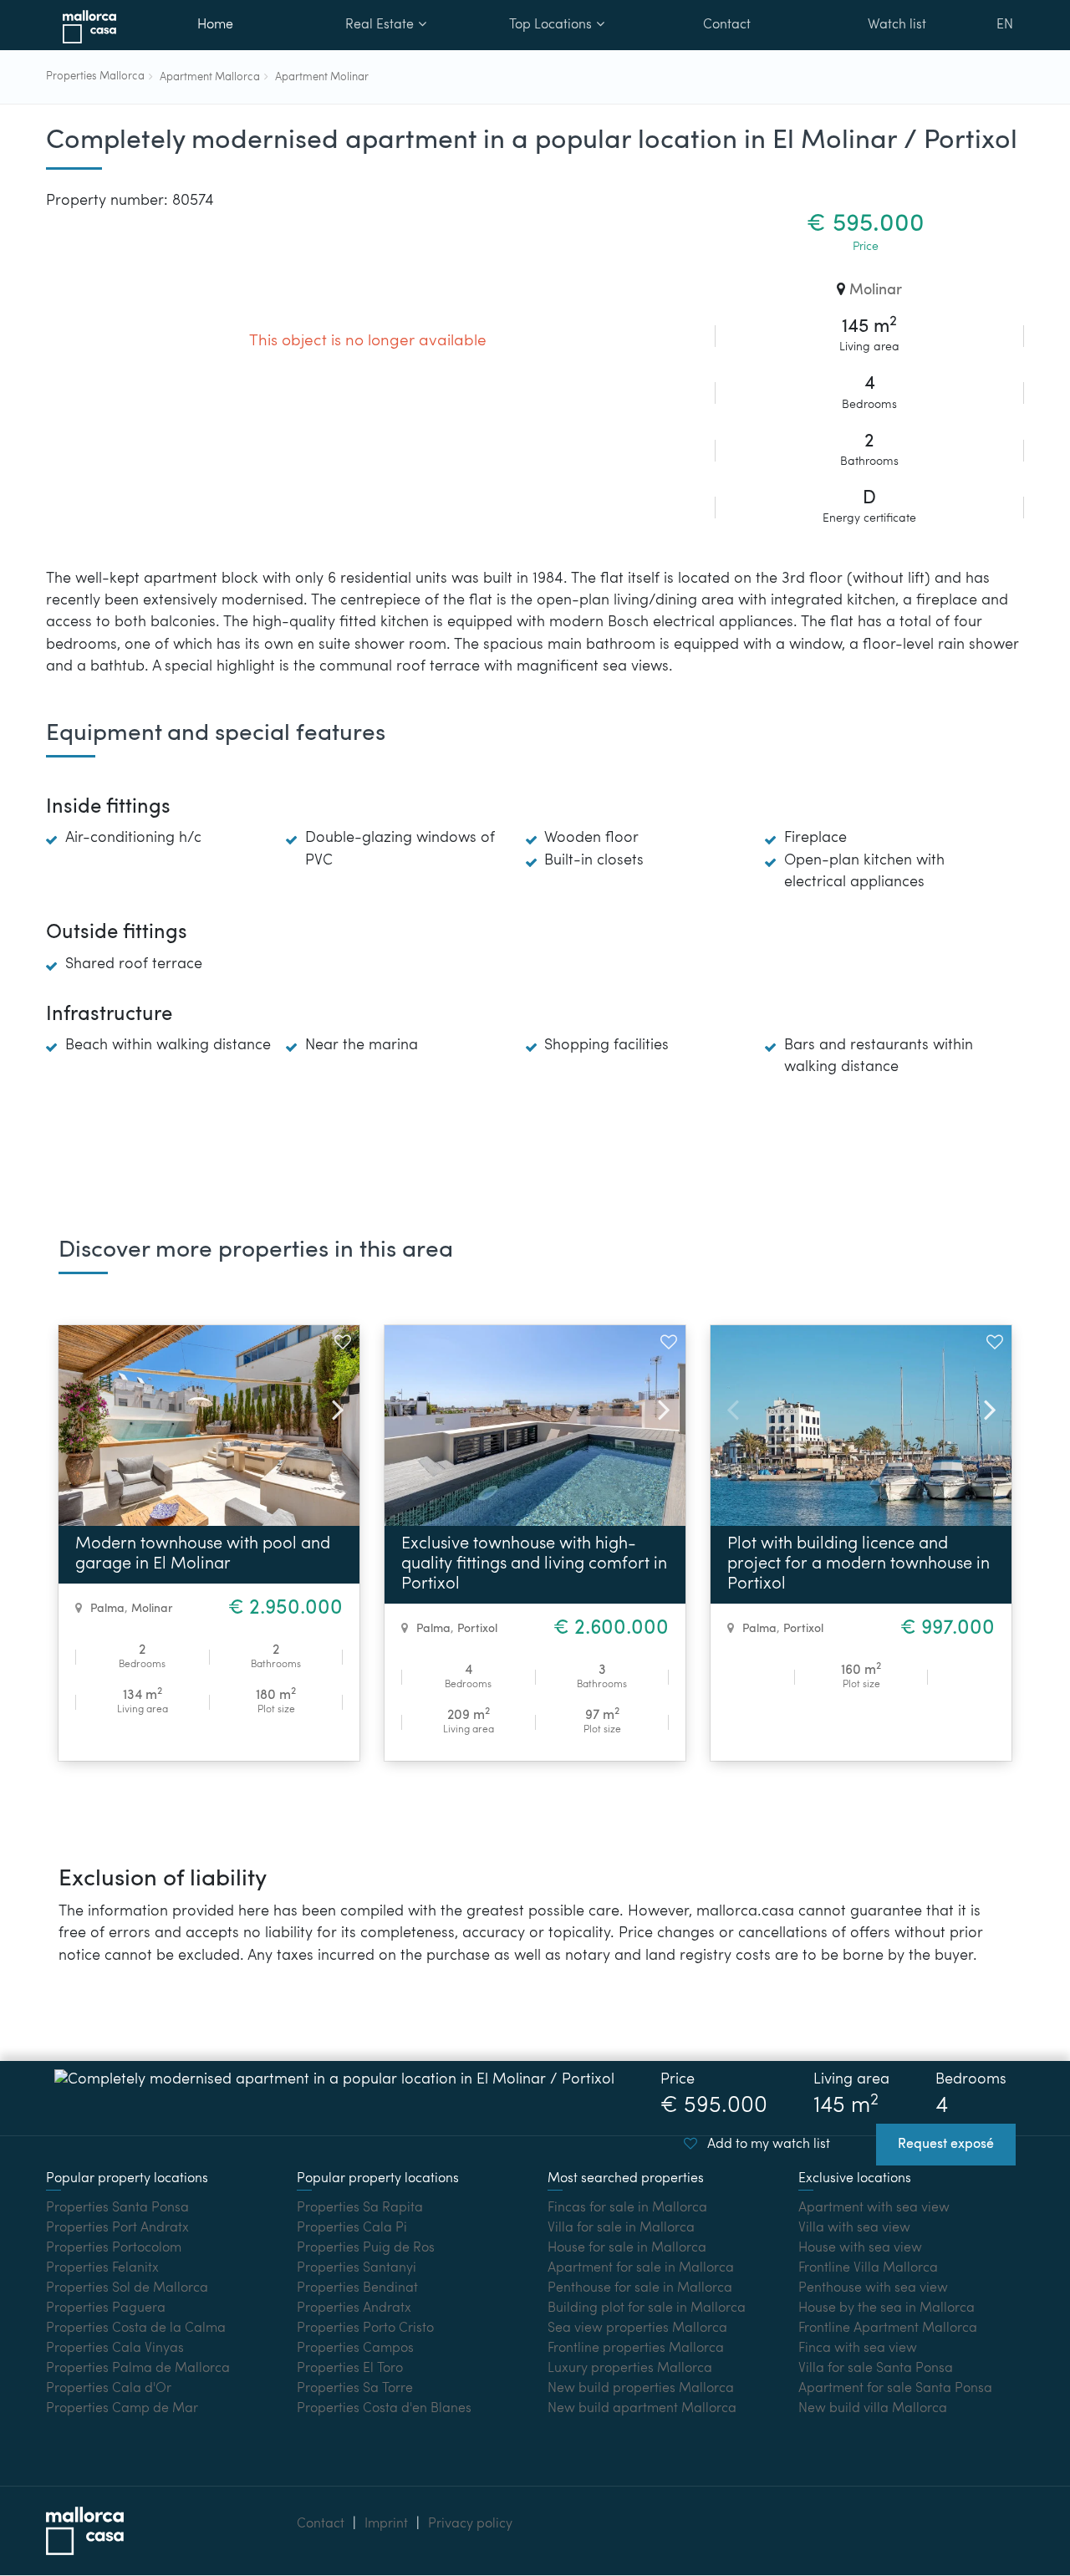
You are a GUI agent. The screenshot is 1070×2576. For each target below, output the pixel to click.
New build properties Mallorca (641, 2389)
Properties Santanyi (357, 2268)
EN (1005, 25)
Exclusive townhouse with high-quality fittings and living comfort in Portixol (534, 1564)
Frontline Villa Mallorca (868, 2268)
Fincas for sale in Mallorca (627, 2208)
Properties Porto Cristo (365, 2329)
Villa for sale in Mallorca (621, 2228)
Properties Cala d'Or (109, 2389)
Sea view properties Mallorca (637, 2329)
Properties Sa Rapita (360, 2208)
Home (215, 25)
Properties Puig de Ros (366, 2248)
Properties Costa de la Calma (136, 2329)
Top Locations (550, 25)
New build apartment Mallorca (642, 2409)
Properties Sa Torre (355, 2389)
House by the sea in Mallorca (887, 2308)
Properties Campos (355, 2349)
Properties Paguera (106, 2308)
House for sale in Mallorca (627, 2248)
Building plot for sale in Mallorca (647, 2308)
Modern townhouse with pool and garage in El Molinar (203, 1554)
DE (1004, 70)
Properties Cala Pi (352, 2228)
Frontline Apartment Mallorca (888, 2329)
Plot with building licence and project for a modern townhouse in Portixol (859, 1564)
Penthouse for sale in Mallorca (640, 2288)
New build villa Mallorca (873, 2409)
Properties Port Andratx (117, 2228)
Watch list (897, 25)
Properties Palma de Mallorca (138, 2369)
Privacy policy (470, 2524)
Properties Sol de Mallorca (127, 2288)
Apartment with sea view (874, 2208)
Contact (727, 25)
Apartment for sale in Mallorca (641, 2268)
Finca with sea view (858, 2349)
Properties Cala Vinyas (115, 2349)
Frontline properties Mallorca (636, 2349)
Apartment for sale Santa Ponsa (895, 2389)
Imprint (386, 2524)
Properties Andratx (354, 2308)
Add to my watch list (767, 2145)
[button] (331, 1405)
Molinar (876, 291)
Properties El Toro (350, 2369)
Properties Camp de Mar (122, 2409)
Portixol (477, 1629)
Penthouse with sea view (873, 2288)
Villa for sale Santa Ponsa (876, 2369)
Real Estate (380, 25)
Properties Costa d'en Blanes (384, 2409)
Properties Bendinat (357, 2288)
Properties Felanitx (102, 2268)
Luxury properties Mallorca (630, 2369)
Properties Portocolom (114, 2248)
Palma (107, 1609)
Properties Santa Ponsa (117, 2208)
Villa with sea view (854, 2228)
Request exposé (946, 2145)
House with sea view (860, 2248)
